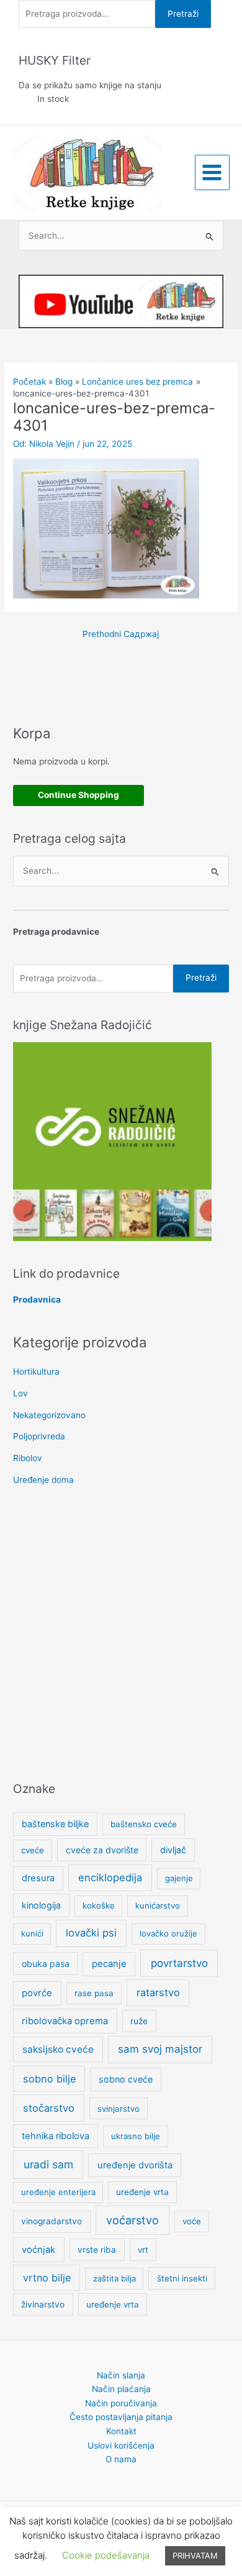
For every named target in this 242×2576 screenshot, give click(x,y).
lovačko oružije (168, 1933)
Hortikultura (36, 1372)
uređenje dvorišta (135, 2165)
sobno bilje (49, 2079)
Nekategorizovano (49, 1415)
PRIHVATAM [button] (195, 2555)
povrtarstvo (179, 1963)
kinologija (41, 1905)
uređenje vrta (142, 2192)
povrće (37, 1993)
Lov (20, 1393)
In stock (53, 99)
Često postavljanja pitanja (121, 2417)
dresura (38, 1878)
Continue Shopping (78, 795)
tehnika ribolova (56, 2136)
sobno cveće (126, 2079)
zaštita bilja (114, 2278)
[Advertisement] (121, 1635)
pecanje (109, 1964)
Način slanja (121, 2375)
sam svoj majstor (160, 2049)
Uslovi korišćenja (121, 2445)
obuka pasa (46, 1964)
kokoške (99, 1905)
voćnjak (38, 2250)
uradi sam (48, 2164)
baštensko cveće (144, 1824)
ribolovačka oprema (65, 2021)
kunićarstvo (158, 1905)
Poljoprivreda (39, 1436)
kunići (32, 1933)
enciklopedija (110, 1877)
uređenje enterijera (58, 2192)
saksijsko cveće (58, 2049)
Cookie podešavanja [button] (106, 2555)
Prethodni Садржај (121, 634)
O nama (121, 2459)
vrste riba (97, 2250)
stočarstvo (49, 2108)
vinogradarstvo (52, 2221)
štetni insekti (182, 2278)
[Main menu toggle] (212, 172)
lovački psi (91, 1933)
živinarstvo (43, 2304)
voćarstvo (132, 2220)
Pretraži (183, 14)
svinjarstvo (119, 2109)
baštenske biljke (55, 1824)
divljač (173, 1850)
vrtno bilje (47, 2278)
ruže (139, 2021)
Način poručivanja (121, 2403)
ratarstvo (158, 1992)
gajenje (179, 1878)
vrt (143, 2250)
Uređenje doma (43, 1480)
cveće (33, 1850)
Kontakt (121, 2431)
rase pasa (94, 1993)
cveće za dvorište (102, 1850)
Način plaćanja (121, 2389)
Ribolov (28, 1458)
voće (192, 2221)
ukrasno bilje (136, 2136)
